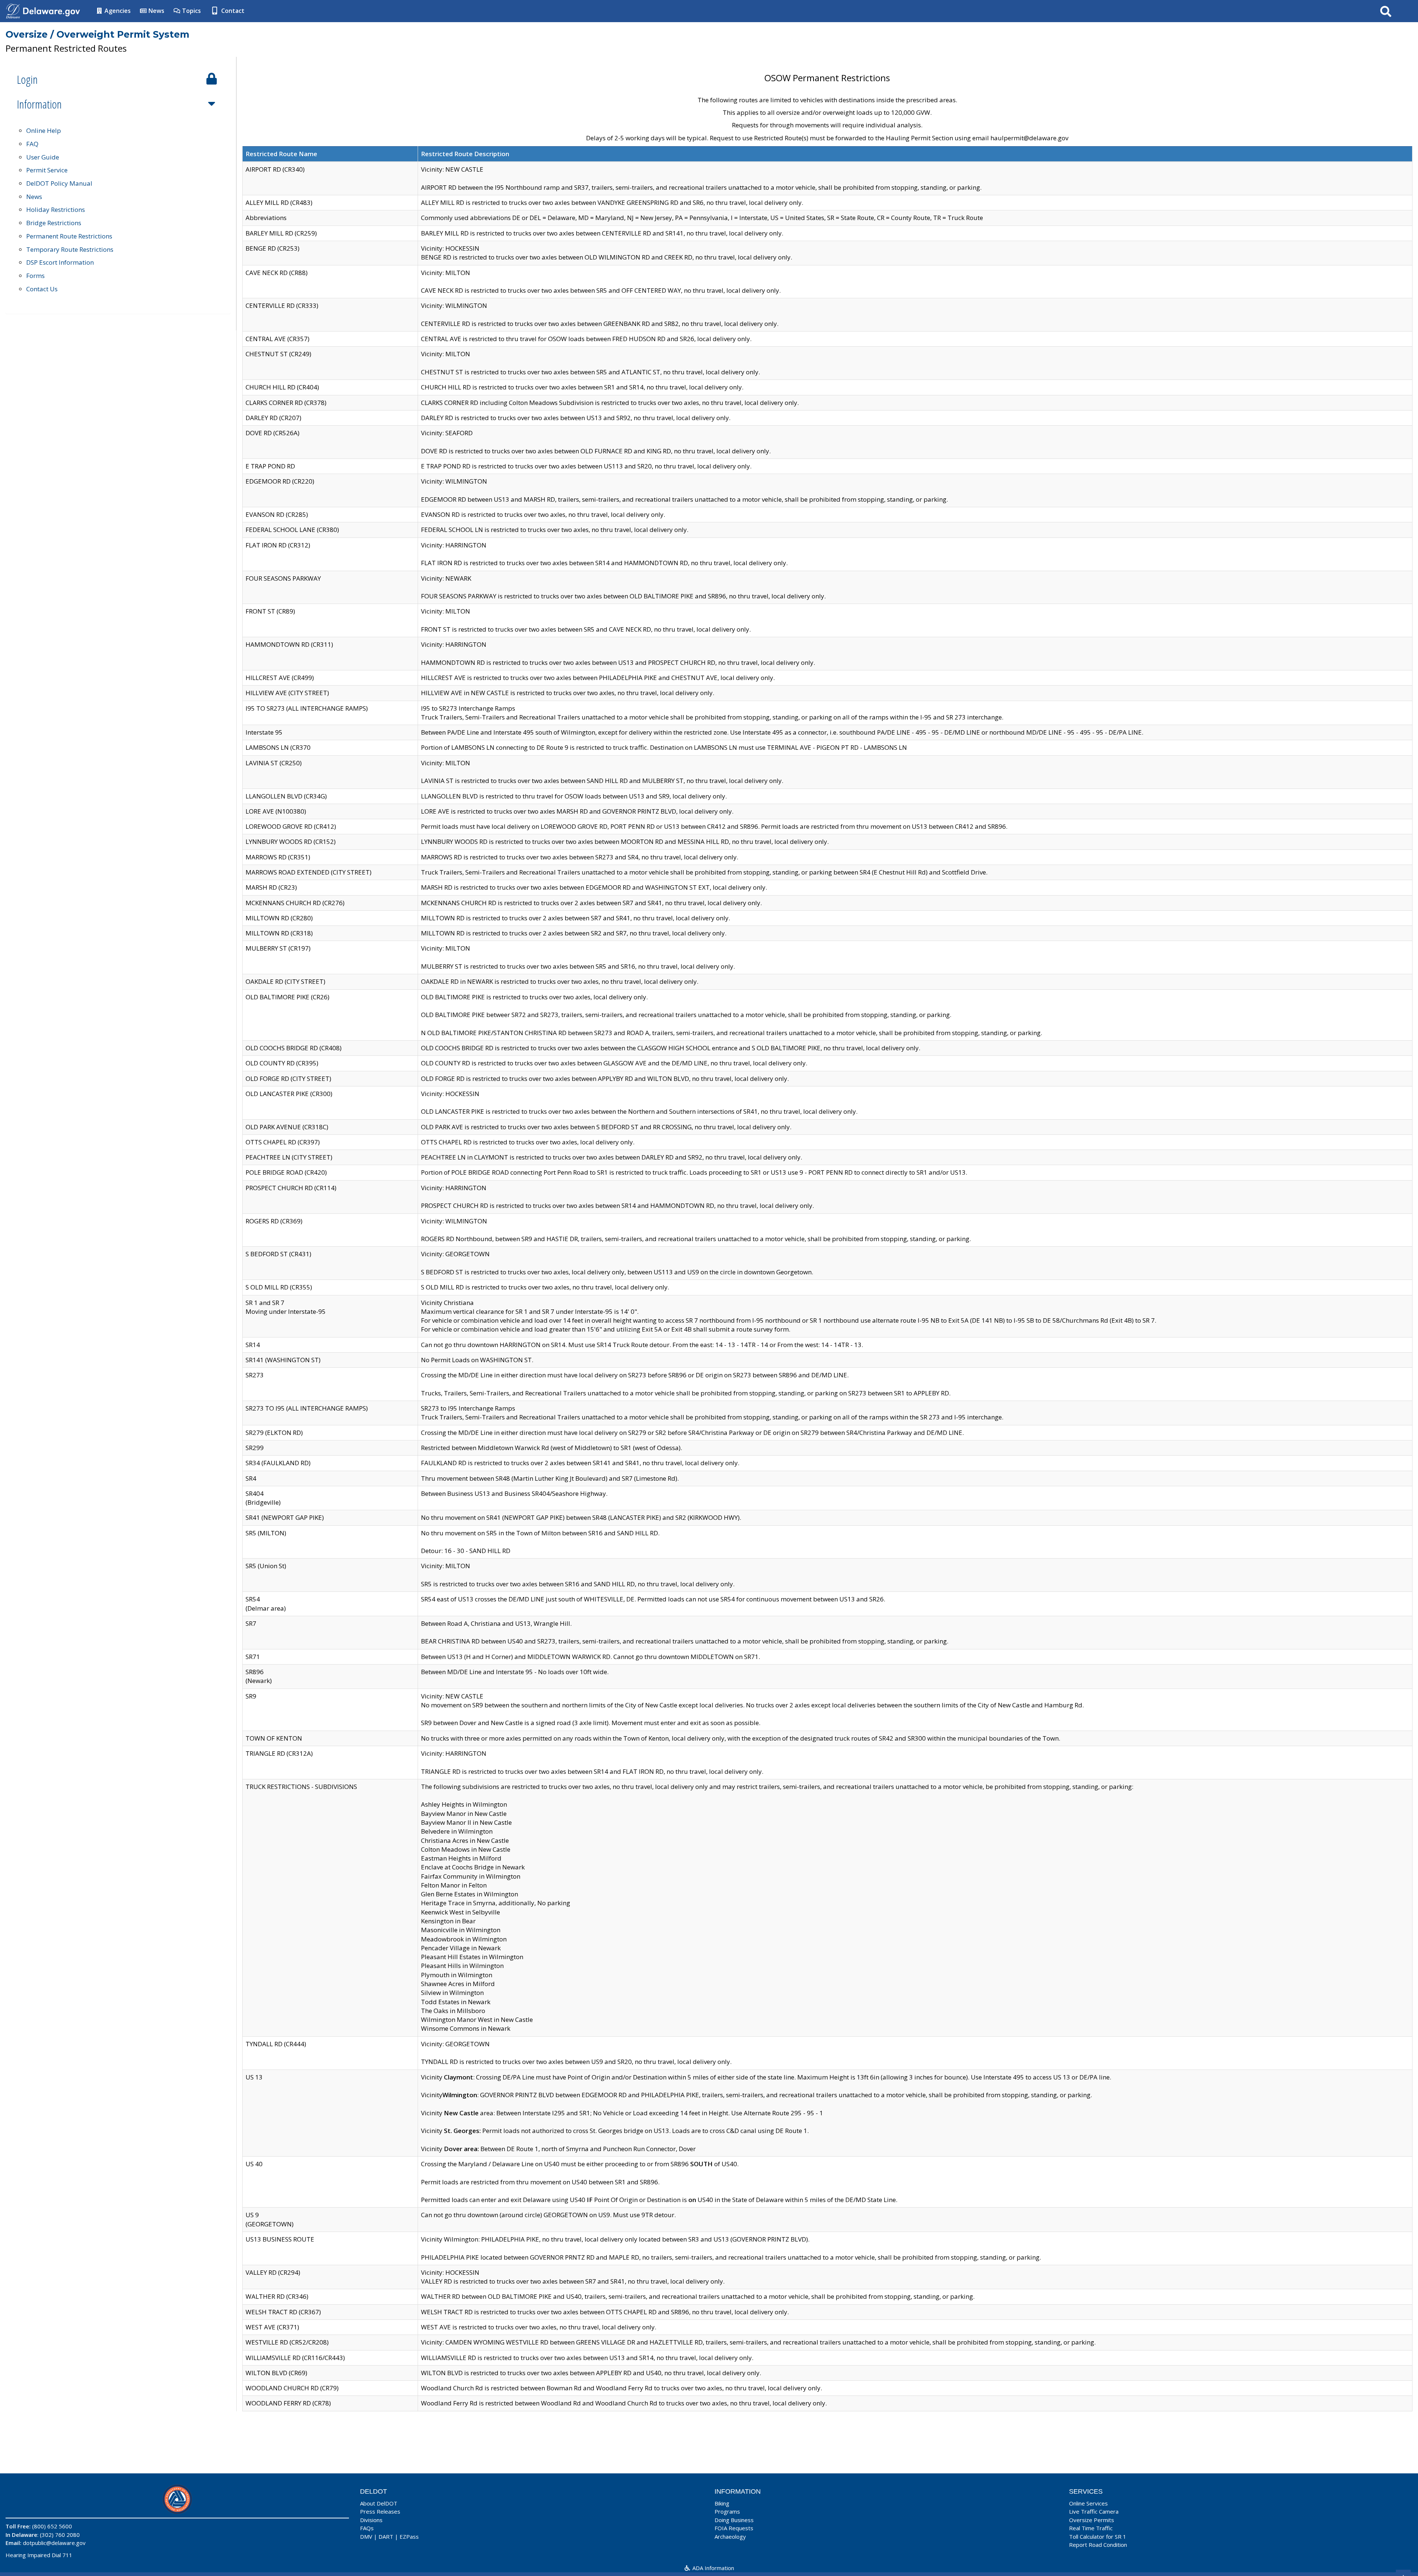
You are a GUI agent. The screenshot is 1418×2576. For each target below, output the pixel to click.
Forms (35, 276)
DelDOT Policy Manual (59, 183)
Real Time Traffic (1091, 2528)
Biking (722, 2503)
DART (386, 2536)
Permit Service (47, 170)
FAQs (367, 2528)
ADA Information (713, 2568)
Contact (232, 11)
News (156, 11)
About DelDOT (379, 2503)
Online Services (1088, 2503)
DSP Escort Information (60, 262)
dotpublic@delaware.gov (54, 2543)
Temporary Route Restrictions (70, 249)
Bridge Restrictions (54, 223)
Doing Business (734, 2520)
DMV (366, 2536)
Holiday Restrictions (56, 209)
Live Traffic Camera (1094, 2511)
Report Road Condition (1098, 2545)
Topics (191, 11)
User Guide (43, 157)
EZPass (409, 2536)
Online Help (44, 130)
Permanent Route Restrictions (69, 236)
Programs (727, 2511)
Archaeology (730, 2536)
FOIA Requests (734, 2528)
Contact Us (42, 289)
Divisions (371, 2520)
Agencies (117, 11)
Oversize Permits (1092, 2520)
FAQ (32, 144)
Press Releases (380, 2511)
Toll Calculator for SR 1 (1098, 2536)
